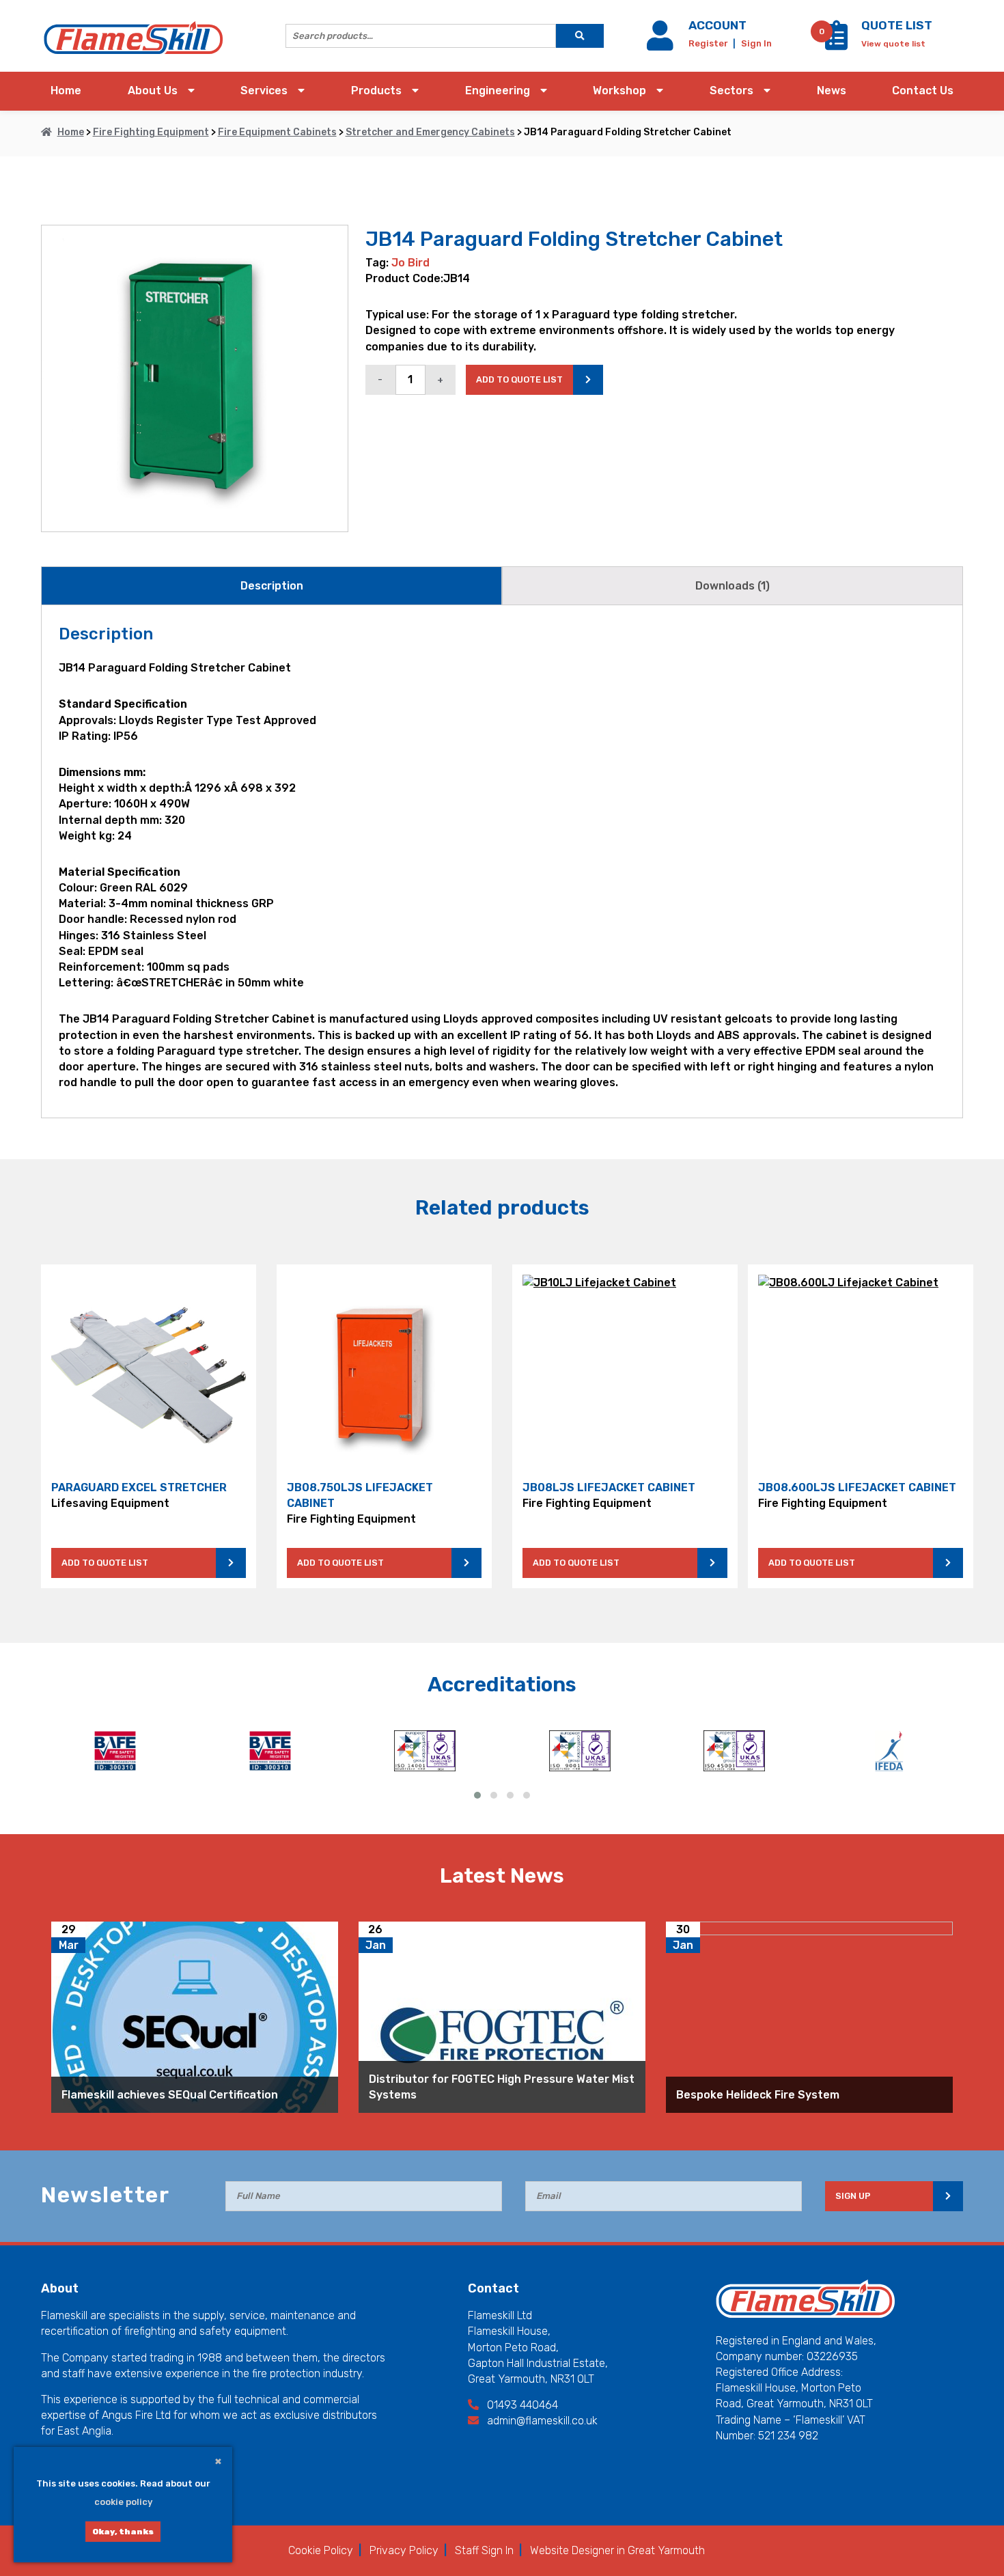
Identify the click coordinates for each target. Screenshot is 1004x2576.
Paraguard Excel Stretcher (139, 1487)
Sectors (731, 91)
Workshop (619, 91)
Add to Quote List (105, 1563)
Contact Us (923, 91)
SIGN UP (853, 2196)
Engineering (498, 91)
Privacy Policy (404, 2550)
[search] (580, 36)
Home (66, 91)
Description (272, 586)
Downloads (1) (733, 586)
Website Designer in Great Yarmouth (617, 2550)
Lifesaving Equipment (110, 1503)
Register (709, 43)
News (832, 91)
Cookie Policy (321, 2550)
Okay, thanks (123, 2532)
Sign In (756, 43)
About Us (153, 91)
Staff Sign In (484, 2550)
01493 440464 (521, 2405)
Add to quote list (519, 379)
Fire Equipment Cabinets (277, 132)
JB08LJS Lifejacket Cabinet (609, 1487)
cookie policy (123, 2502)
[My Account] (663, 43)
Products (376, 91)
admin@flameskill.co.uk (541, 2421)
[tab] (271, 586)
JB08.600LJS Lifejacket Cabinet (857, 1487)
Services (264, 91)
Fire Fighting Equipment (151, 132)
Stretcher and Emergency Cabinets (430, 132)
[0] (836, 43)
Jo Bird (410, 263)
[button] (477, 1795)
